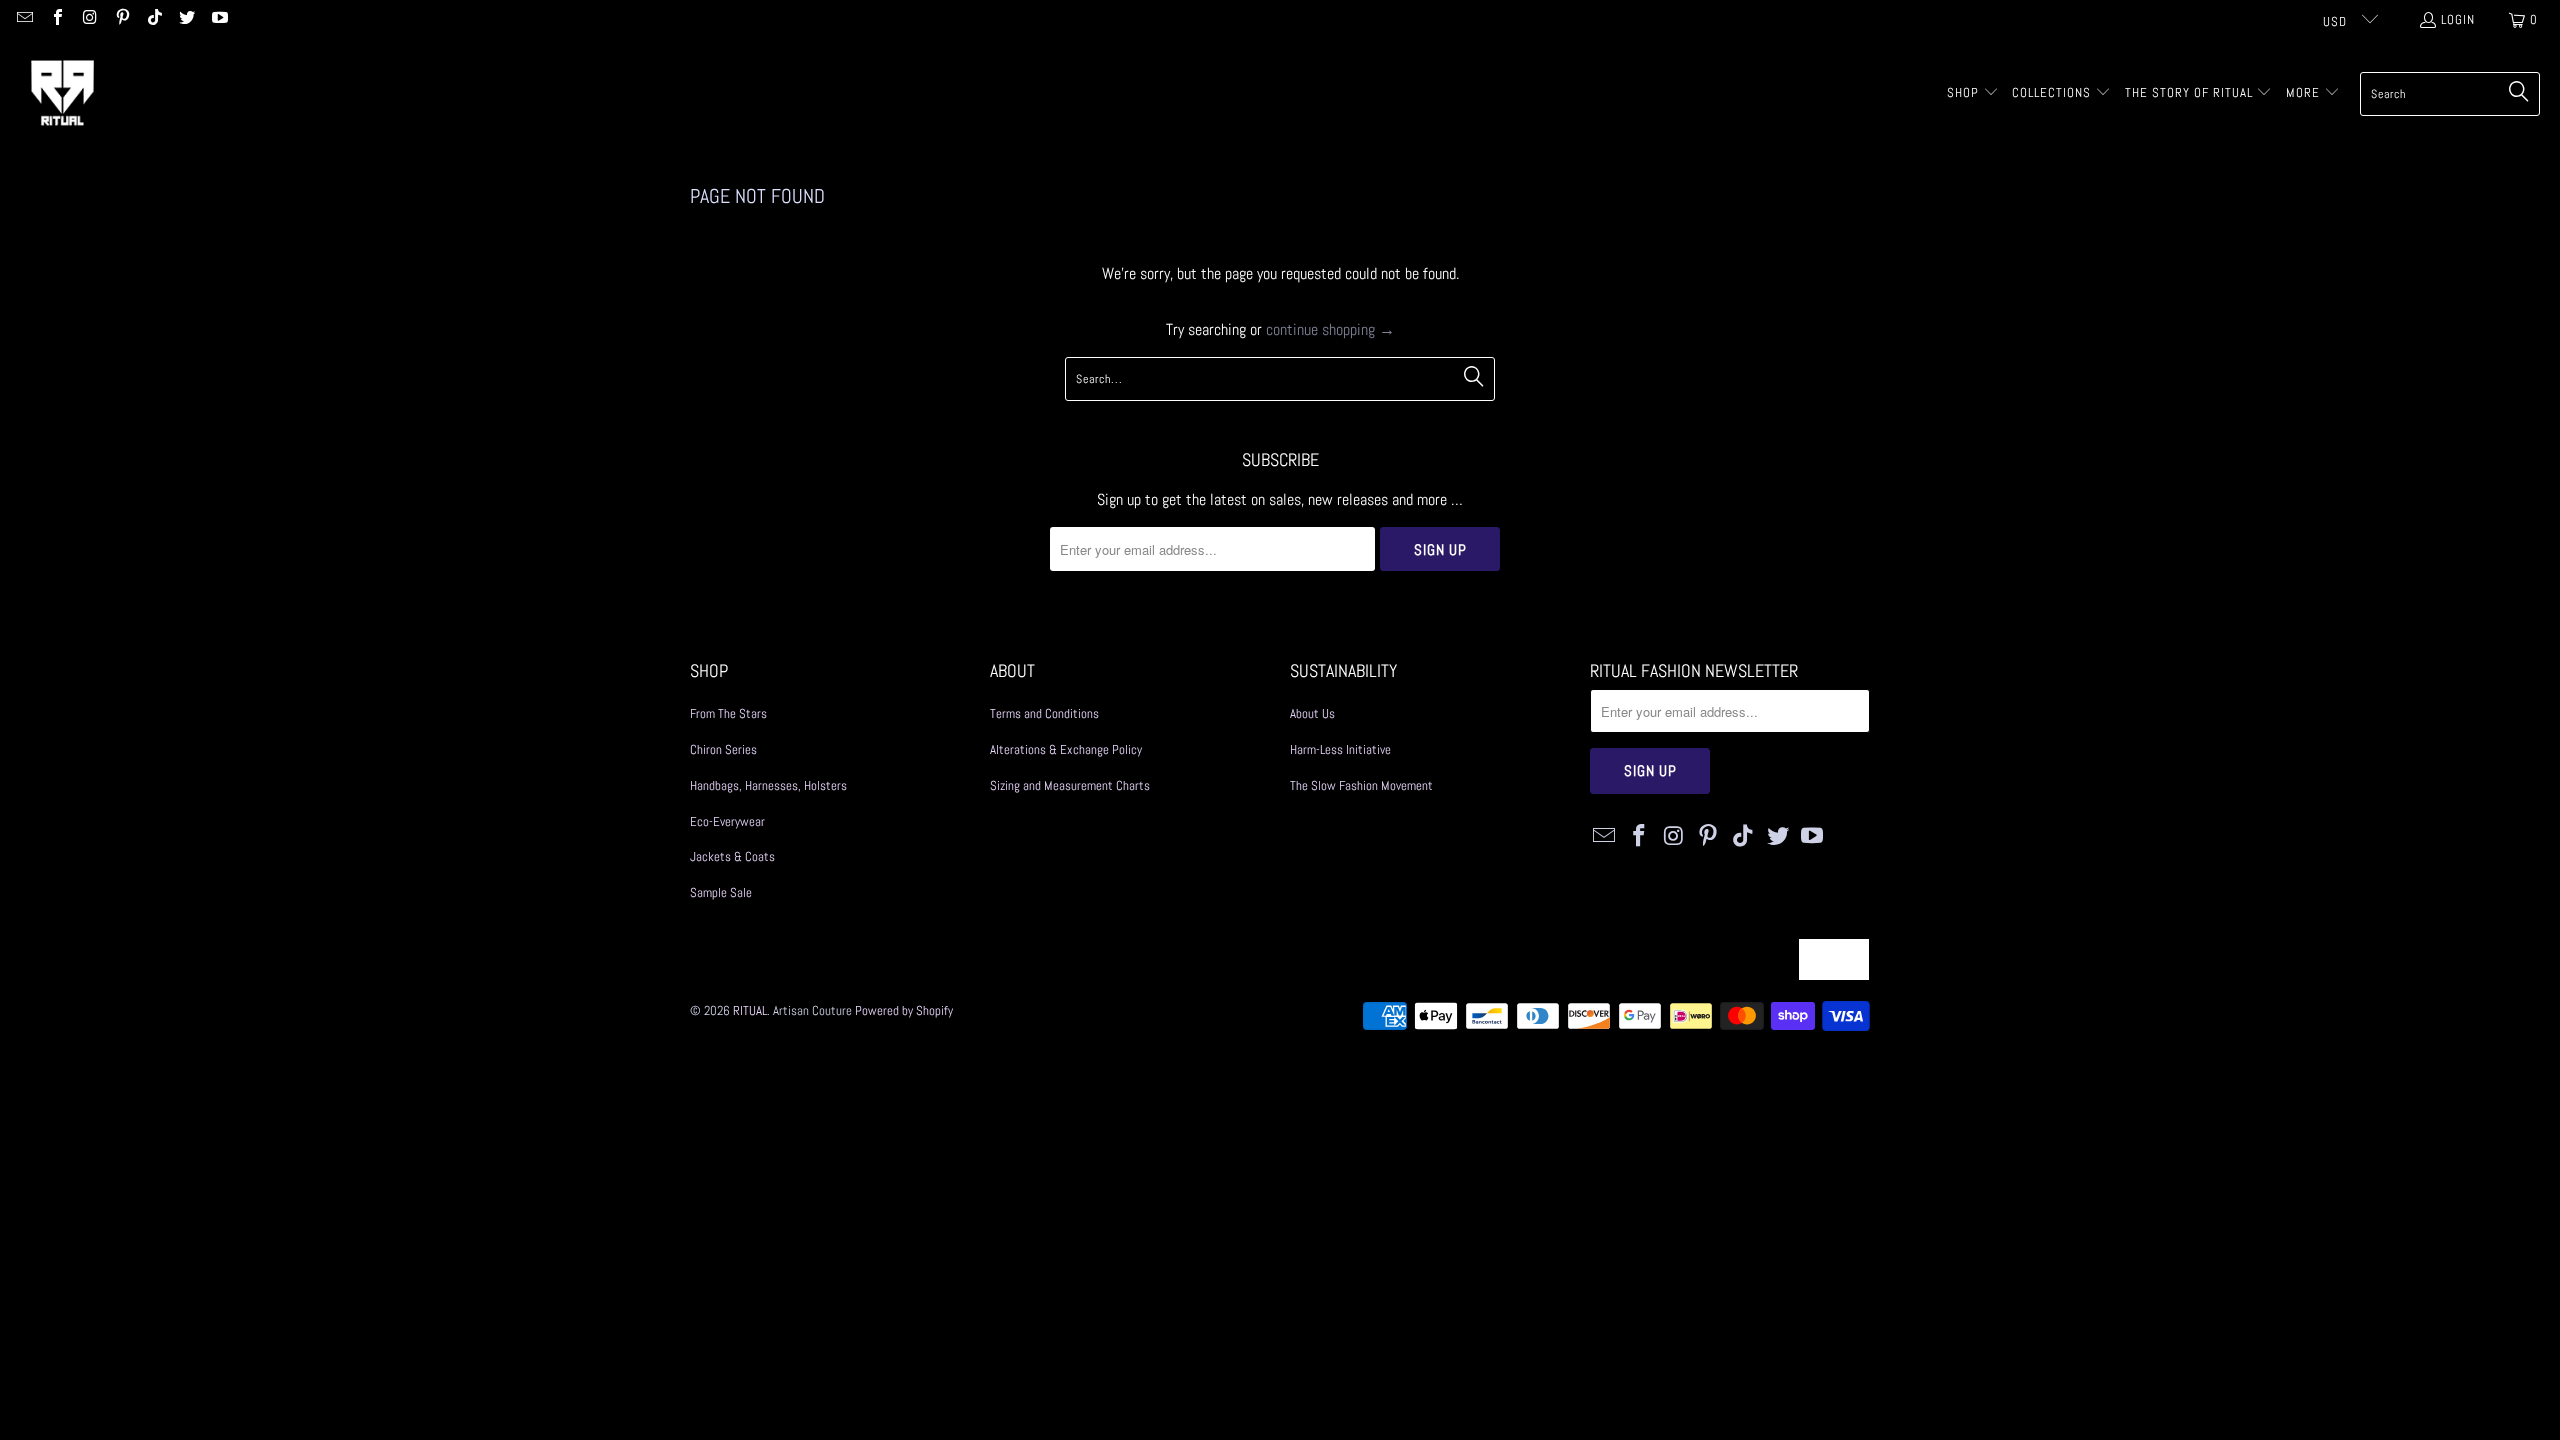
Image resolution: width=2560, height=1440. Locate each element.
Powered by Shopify (904, 1010)
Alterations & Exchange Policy (1066, 749)
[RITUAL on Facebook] (56, 19)
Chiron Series (723, 749)
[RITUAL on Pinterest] (121, 19)
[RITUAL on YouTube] (218, 19)
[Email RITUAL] (24, 19)
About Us (1312, 713)
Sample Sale (721, 892)
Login (2458, 19)
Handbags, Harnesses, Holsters (768, 785)
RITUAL (750, 1010)
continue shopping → (1330, 329)
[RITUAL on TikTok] (154, 19)
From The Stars (728, 713)
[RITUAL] (62, 93)
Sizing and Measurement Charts (1070, 785)
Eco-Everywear (727, 821)
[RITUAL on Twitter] (186, 19)
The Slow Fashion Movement (1361, 785)
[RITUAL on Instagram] (89, 19)
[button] (1973, 94)
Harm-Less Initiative (1340, 749)
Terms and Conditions (1044, 713)
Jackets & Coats (732, 856)
